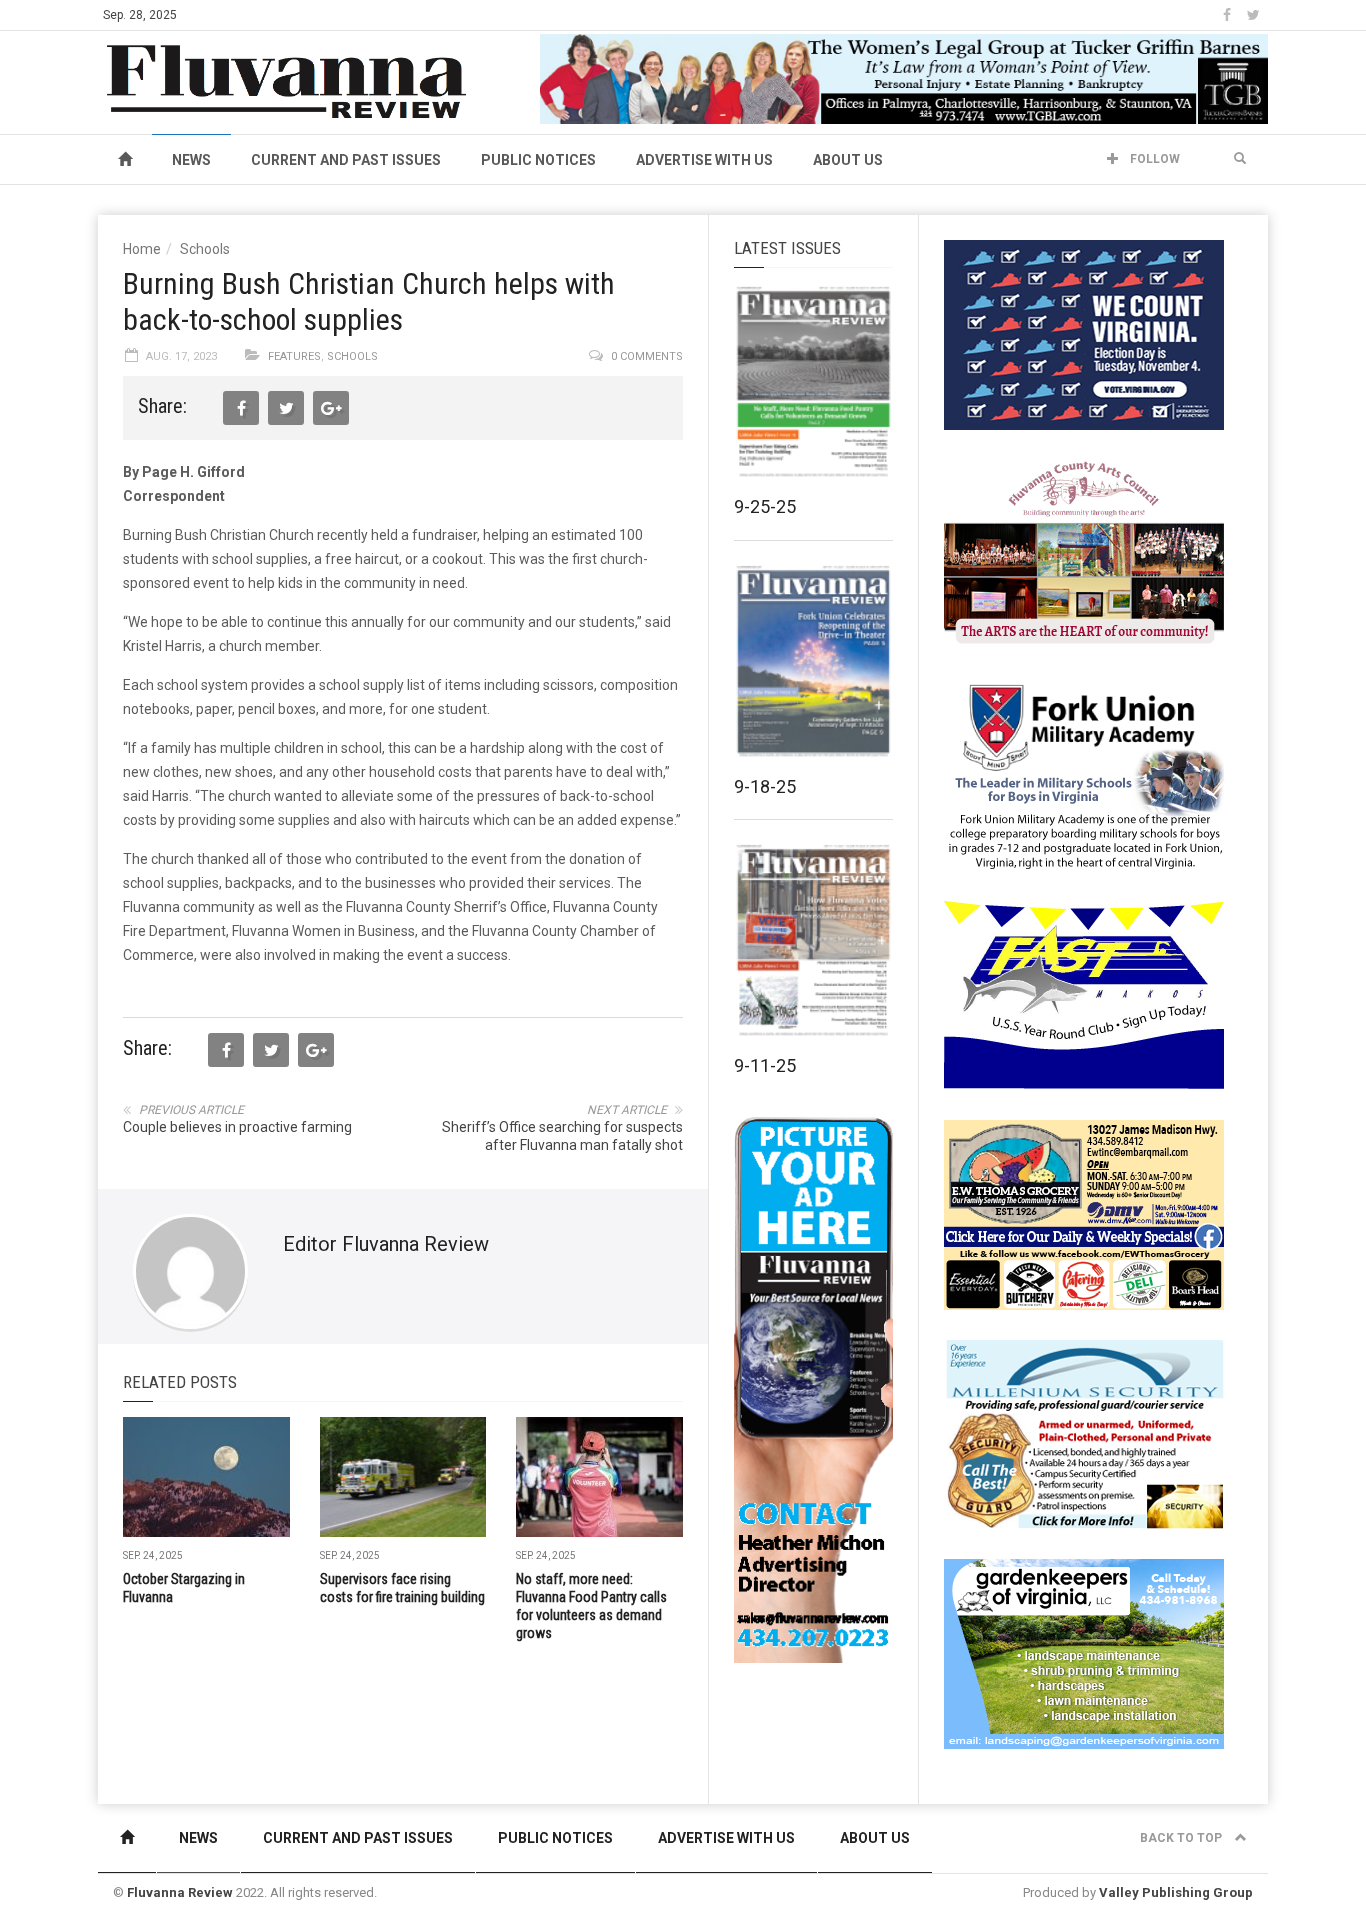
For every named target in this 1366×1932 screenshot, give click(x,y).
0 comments (647, 356)
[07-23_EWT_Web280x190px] (1084, 1214)
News (191, 160)
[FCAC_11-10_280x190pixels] (1084, 554)
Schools (205, 249)
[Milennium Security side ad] (1084, 1433)
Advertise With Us (704, 160)
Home (142, 249)
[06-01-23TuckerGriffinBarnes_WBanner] (904, 78)
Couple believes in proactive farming (237, 1127)
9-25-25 (765, 506)
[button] (1240, 159)
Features (294, 356)
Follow (1153, 159)
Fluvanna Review (180, 1892)
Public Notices (538, 160)
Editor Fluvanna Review (386, 1244)
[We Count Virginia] (1084, 334)
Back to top (1182, 1838)
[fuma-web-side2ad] (1085, 774)
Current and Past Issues (346, 160)
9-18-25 (765, 786)
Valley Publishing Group (1176, 1892)
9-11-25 (765, 1065)
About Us (848, 160)
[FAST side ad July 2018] (1084, 994)
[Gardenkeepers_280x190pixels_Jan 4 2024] (1084, 1653)
